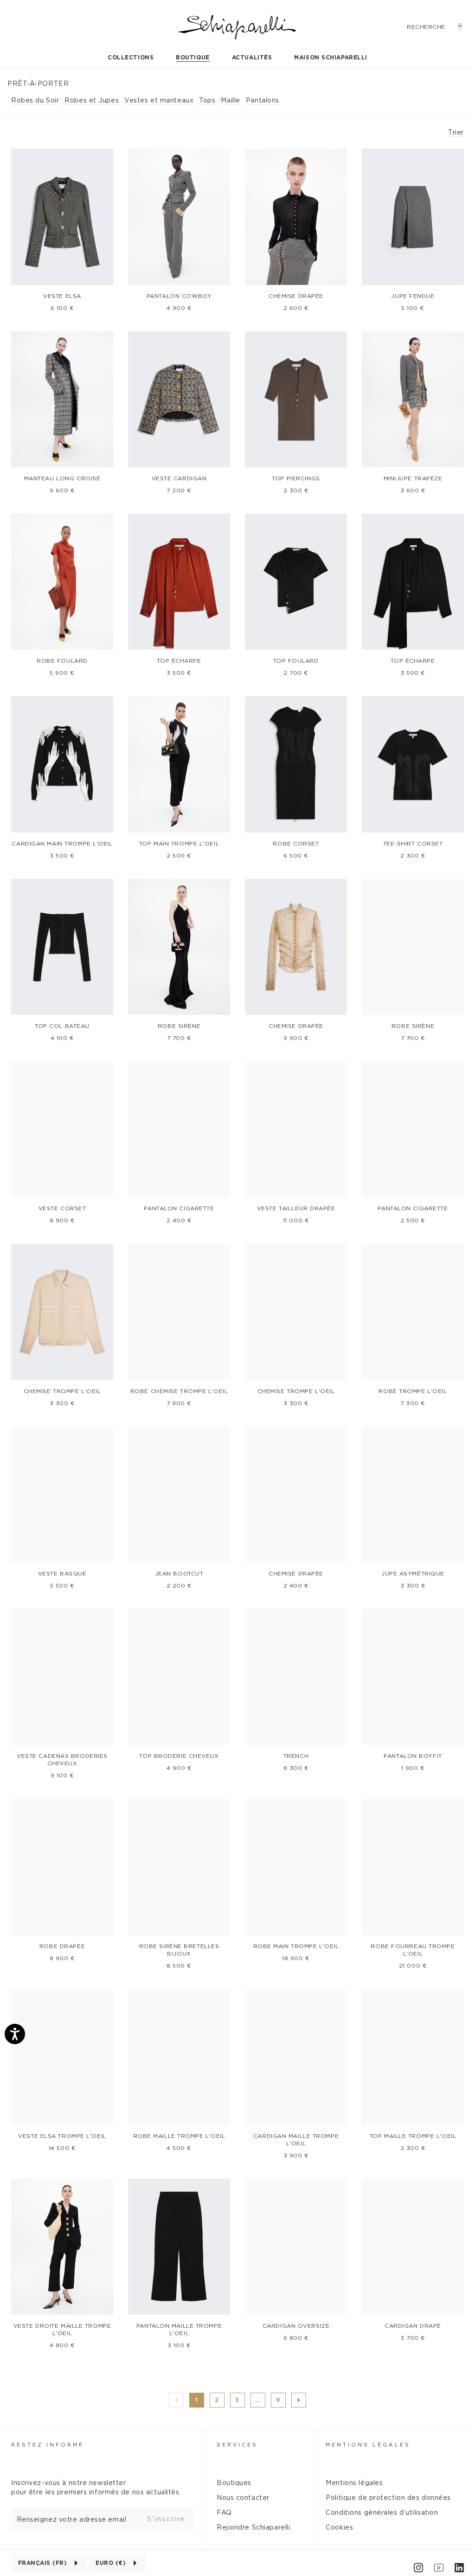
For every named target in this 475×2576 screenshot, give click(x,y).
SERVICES (237, 2445)
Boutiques (234, 2483)
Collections (131, 58)
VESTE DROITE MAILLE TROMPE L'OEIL (62, 2330)
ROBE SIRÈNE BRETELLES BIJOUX (179, 1950)
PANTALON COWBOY (179, 296)
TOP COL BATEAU (62, 1026)
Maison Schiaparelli (331, 58)
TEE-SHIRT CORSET (413, 844)
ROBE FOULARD (62, 661)
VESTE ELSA (62, 296)
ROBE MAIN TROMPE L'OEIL (296, 1946)
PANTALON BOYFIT (413, 1756)
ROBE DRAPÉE (62, 1946)
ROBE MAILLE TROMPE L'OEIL (179, 2136)
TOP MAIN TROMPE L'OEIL (179, 844)
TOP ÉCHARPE (179, 661)
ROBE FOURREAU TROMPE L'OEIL (413, 1950)
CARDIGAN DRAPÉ (413, 2326)
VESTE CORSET (62, 1208)
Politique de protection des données (388, 2498)
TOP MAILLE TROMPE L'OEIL (413, 2136)
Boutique (193, 58)
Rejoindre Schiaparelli (253, 2528)
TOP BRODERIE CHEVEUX (179, 1756)
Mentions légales (354, 2483)
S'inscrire (166, 2519)
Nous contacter (243, 2498)
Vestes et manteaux (159, 101)
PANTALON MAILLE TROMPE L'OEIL (179, 2330)
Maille (230, 101)
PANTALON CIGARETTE (179, 1208)
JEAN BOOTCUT (179, 1574)
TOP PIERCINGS (296, 478)
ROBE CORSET (296, 844)
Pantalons (263, 101)
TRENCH (296, 1756)
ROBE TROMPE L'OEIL (413, 1391)
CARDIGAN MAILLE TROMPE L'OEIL (296, 2140)
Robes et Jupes (92, 101)
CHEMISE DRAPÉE (296, 296)
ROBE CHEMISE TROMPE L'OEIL (179, 1391)
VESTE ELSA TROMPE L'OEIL (62, 2136)
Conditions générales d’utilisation (382, 2513)
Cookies (339, 2528)
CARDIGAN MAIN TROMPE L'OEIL (62, 844)
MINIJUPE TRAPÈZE (413, 478)
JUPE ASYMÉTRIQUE (413, 1574)
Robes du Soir (35, 101)
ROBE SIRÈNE (179, 1026)
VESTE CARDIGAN (179, 478)
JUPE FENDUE (413, 296)
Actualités (252, 58)
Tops (207, 101)
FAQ (224, 2513)
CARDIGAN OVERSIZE (296, 2326)
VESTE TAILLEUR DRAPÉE (296, 1208)
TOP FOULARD (296, 661)
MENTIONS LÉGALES (368, 2445)
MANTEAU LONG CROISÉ (62, 478)
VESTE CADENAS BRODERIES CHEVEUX (62, 1760)
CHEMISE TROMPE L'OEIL (62, 1391)
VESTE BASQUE (62, 1574)
